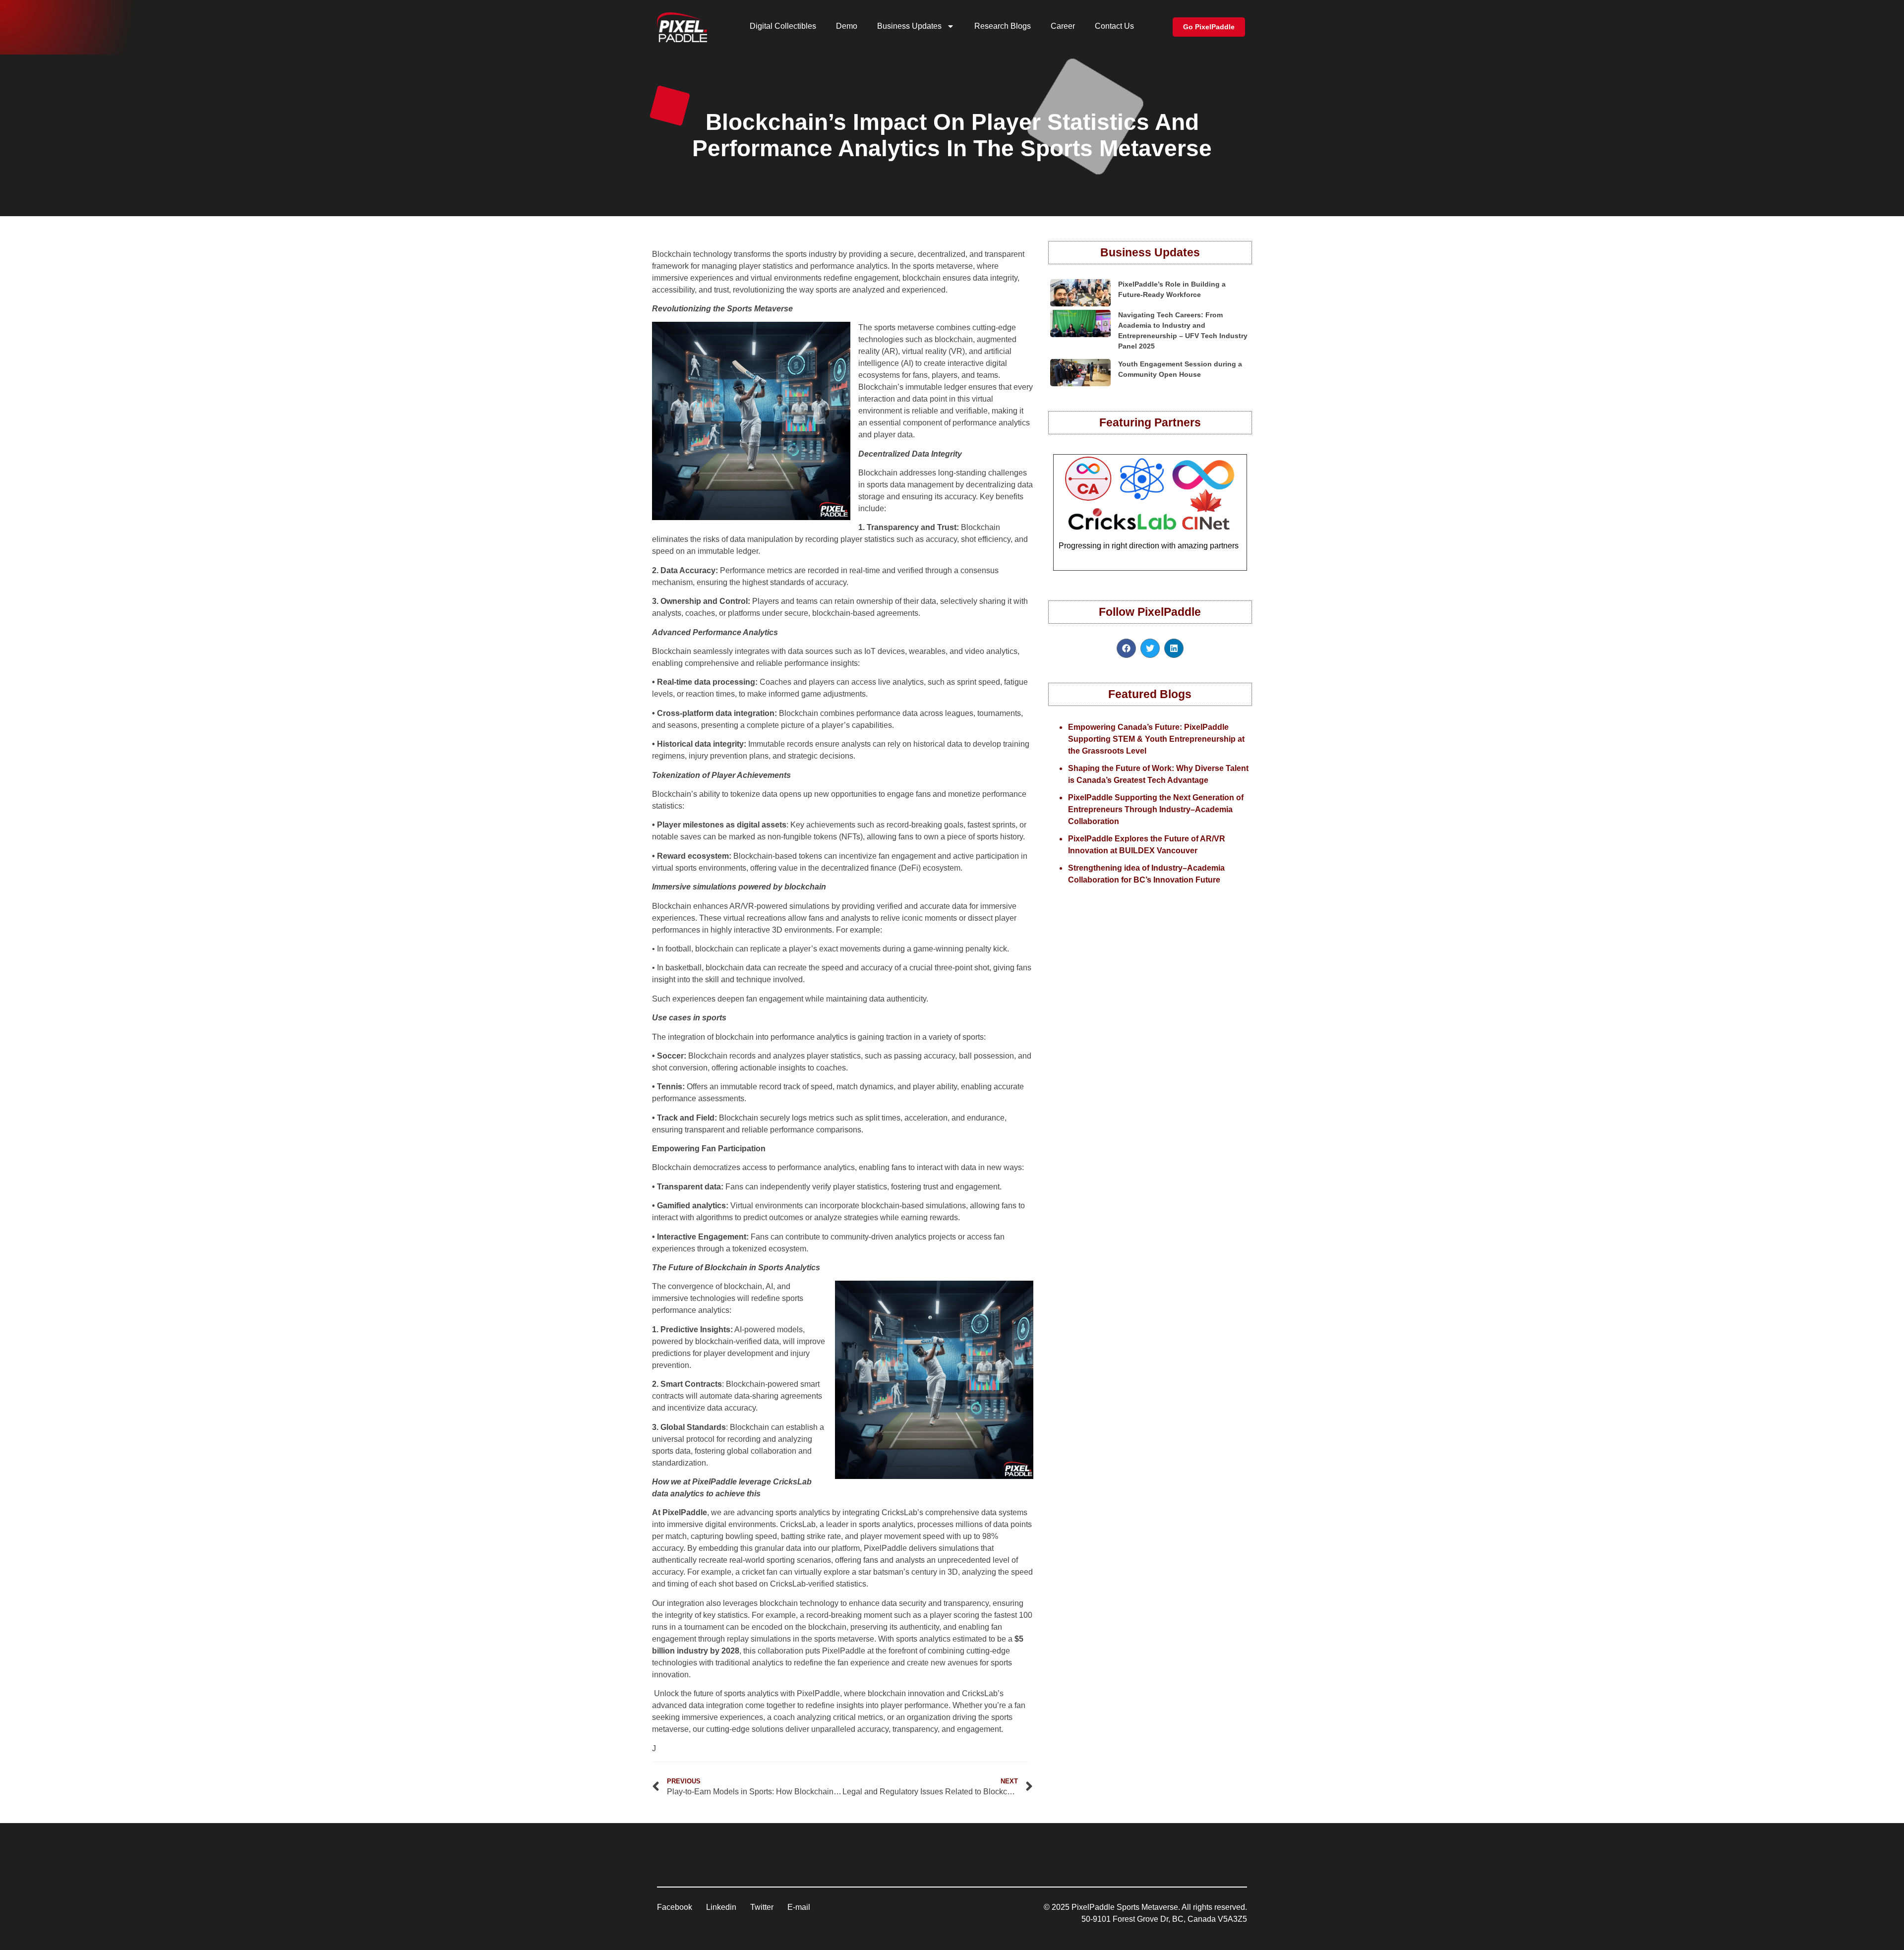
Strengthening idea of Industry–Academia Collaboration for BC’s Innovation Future (1146, 874)
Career (1063, 26)
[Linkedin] (1174, 648)
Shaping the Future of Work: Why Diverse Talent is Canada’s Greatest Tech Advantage (1158, 774)
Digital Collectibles (783, 26)
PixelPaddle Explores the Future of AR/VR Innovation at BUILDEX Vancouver (1147, 845)
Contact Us (1114, 26)
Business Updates (909, 26)
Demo (847, 26)
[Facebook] (1126, 648)
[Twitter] (1150, 648)
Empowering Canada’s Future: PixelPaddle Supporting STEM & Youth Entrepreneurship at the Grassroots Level (1156, 739)
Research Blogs (1003, 26)
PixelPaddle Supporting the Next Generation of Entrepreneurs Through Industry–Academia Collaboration (1156, 809)
